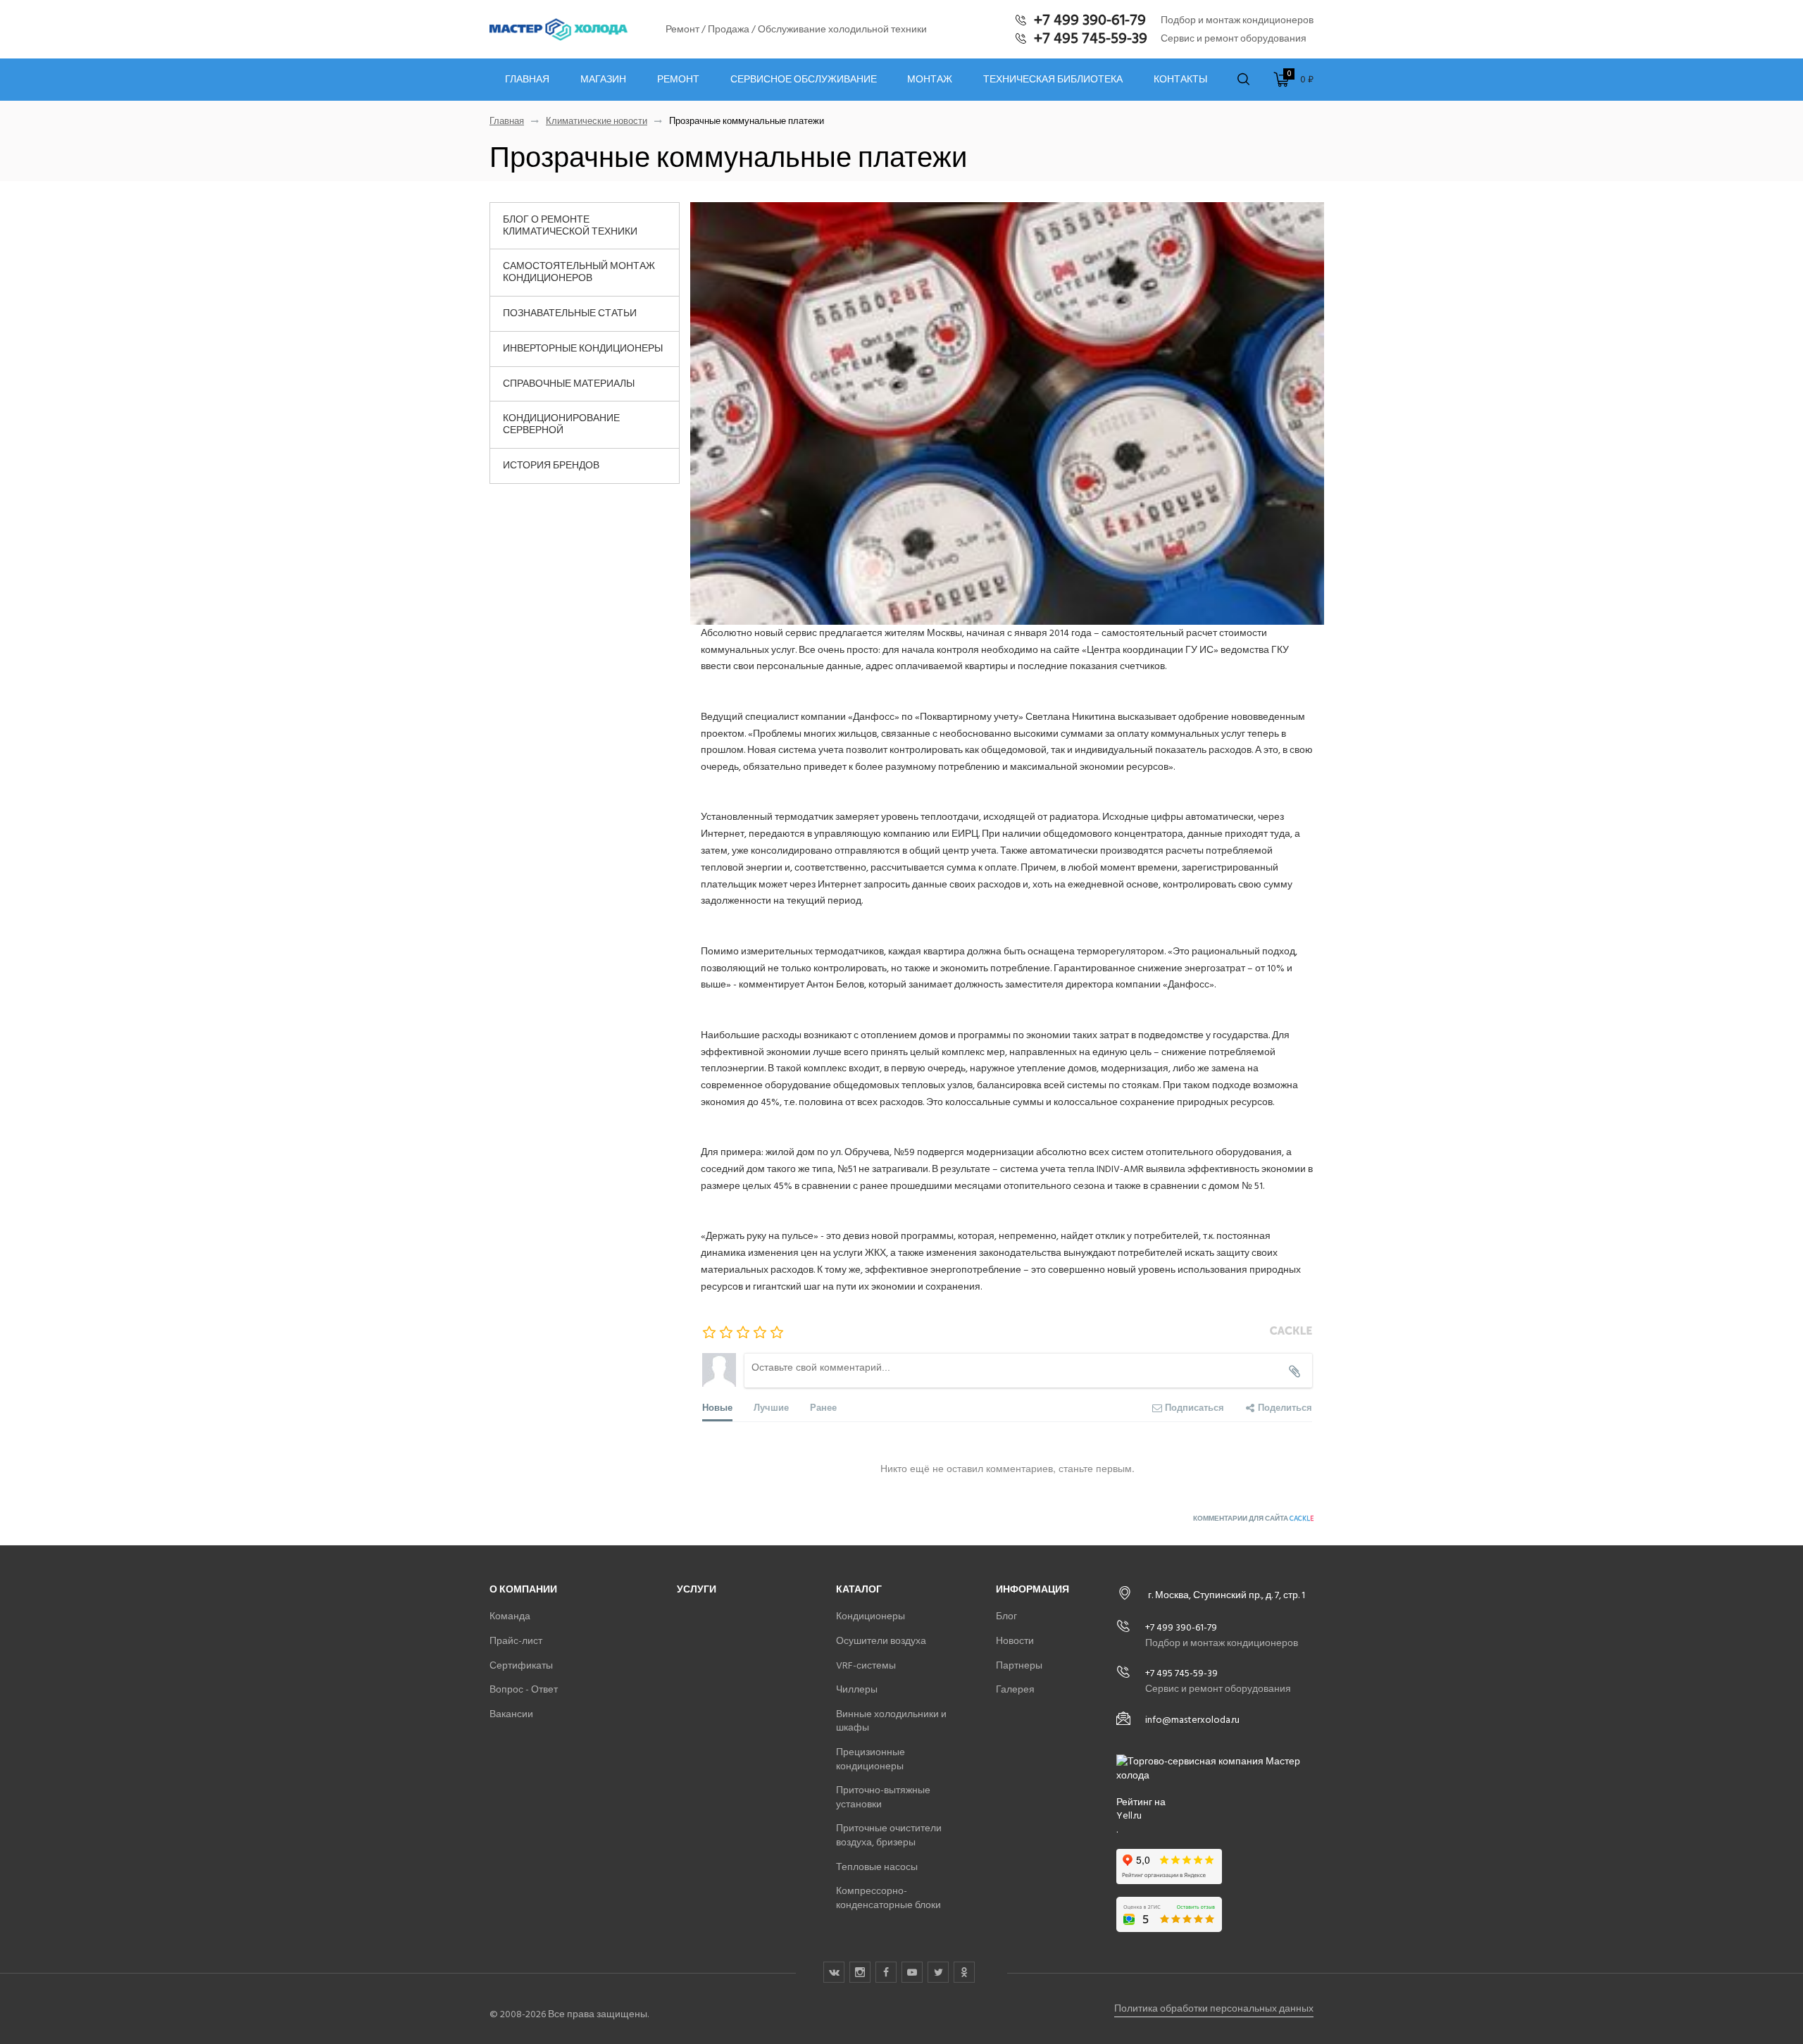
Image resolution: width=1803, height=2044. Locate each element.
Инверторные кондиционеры (583, 348)
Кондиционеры (871, 1616)
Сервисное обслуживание (804, 80)
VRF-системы (866, 1665)
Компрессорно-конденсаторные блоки (888, 1898)
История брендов (551, 465)
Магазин (603, 80)
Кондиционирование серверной (561, 424)
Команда (510, 1616)
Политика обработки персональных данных (1214, 2008)
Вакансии (511, 1714)
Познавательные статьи (570, 313)
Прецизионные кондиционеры (871, 1759)
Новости (1015, 1641)
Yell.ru (1129, 1816)
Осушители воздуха (881, 1641)
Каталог (859, 1589)
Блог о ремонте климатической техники (570, 225)
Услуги (697, 1589)
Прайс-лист (516, 1641)
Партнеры (1019, 1665)
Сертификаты (521, 1665)
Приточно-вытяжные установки (883, 1797)
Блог (1006, 1616)
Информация (1032, 1589)
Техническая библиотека (1053, 80)
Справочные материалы (569, 384)
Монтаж (930, 80)
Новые (717, 1407)
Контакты (1180, 80)
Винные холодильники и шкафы (891, 1721)
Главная (527, 80)
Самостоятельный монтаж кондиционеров (579, 272)
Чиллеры (857, 1689)
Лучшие (771, 1407)
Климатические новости (597, 121)
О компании (523, 1589)
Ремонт (678, 80)
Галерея (1015, 1689)
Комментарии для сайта (1253, 1519)
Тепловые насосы (877, 1867)
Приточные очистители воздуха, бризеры (889, 1835)
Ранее (823, 1407)
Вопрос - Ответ (524, 1689)
